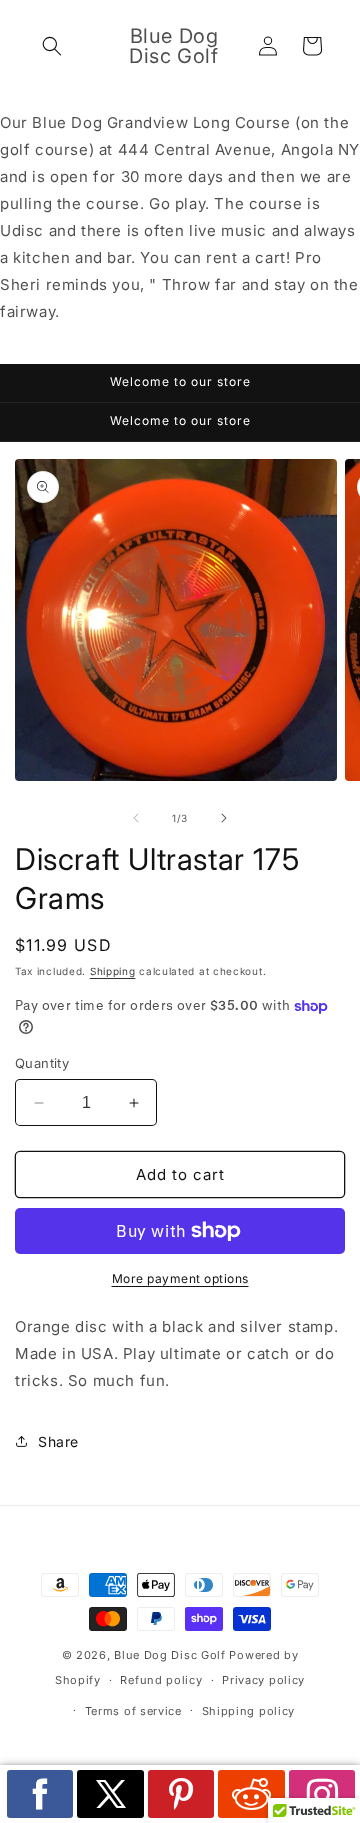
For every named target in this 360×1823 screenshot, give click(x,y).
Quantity (42, 1063)
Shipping (113, 971)
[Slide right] (224, 818)
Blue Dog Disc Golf (170, 1655)
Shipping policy (249, 1711)
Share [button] (58, 1441)
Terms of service (133, 1711)
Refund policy (161, 1680)
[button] (52, 46)
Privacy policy (263, 1680)
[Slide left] (136, 818)
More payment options (180, 1278)
